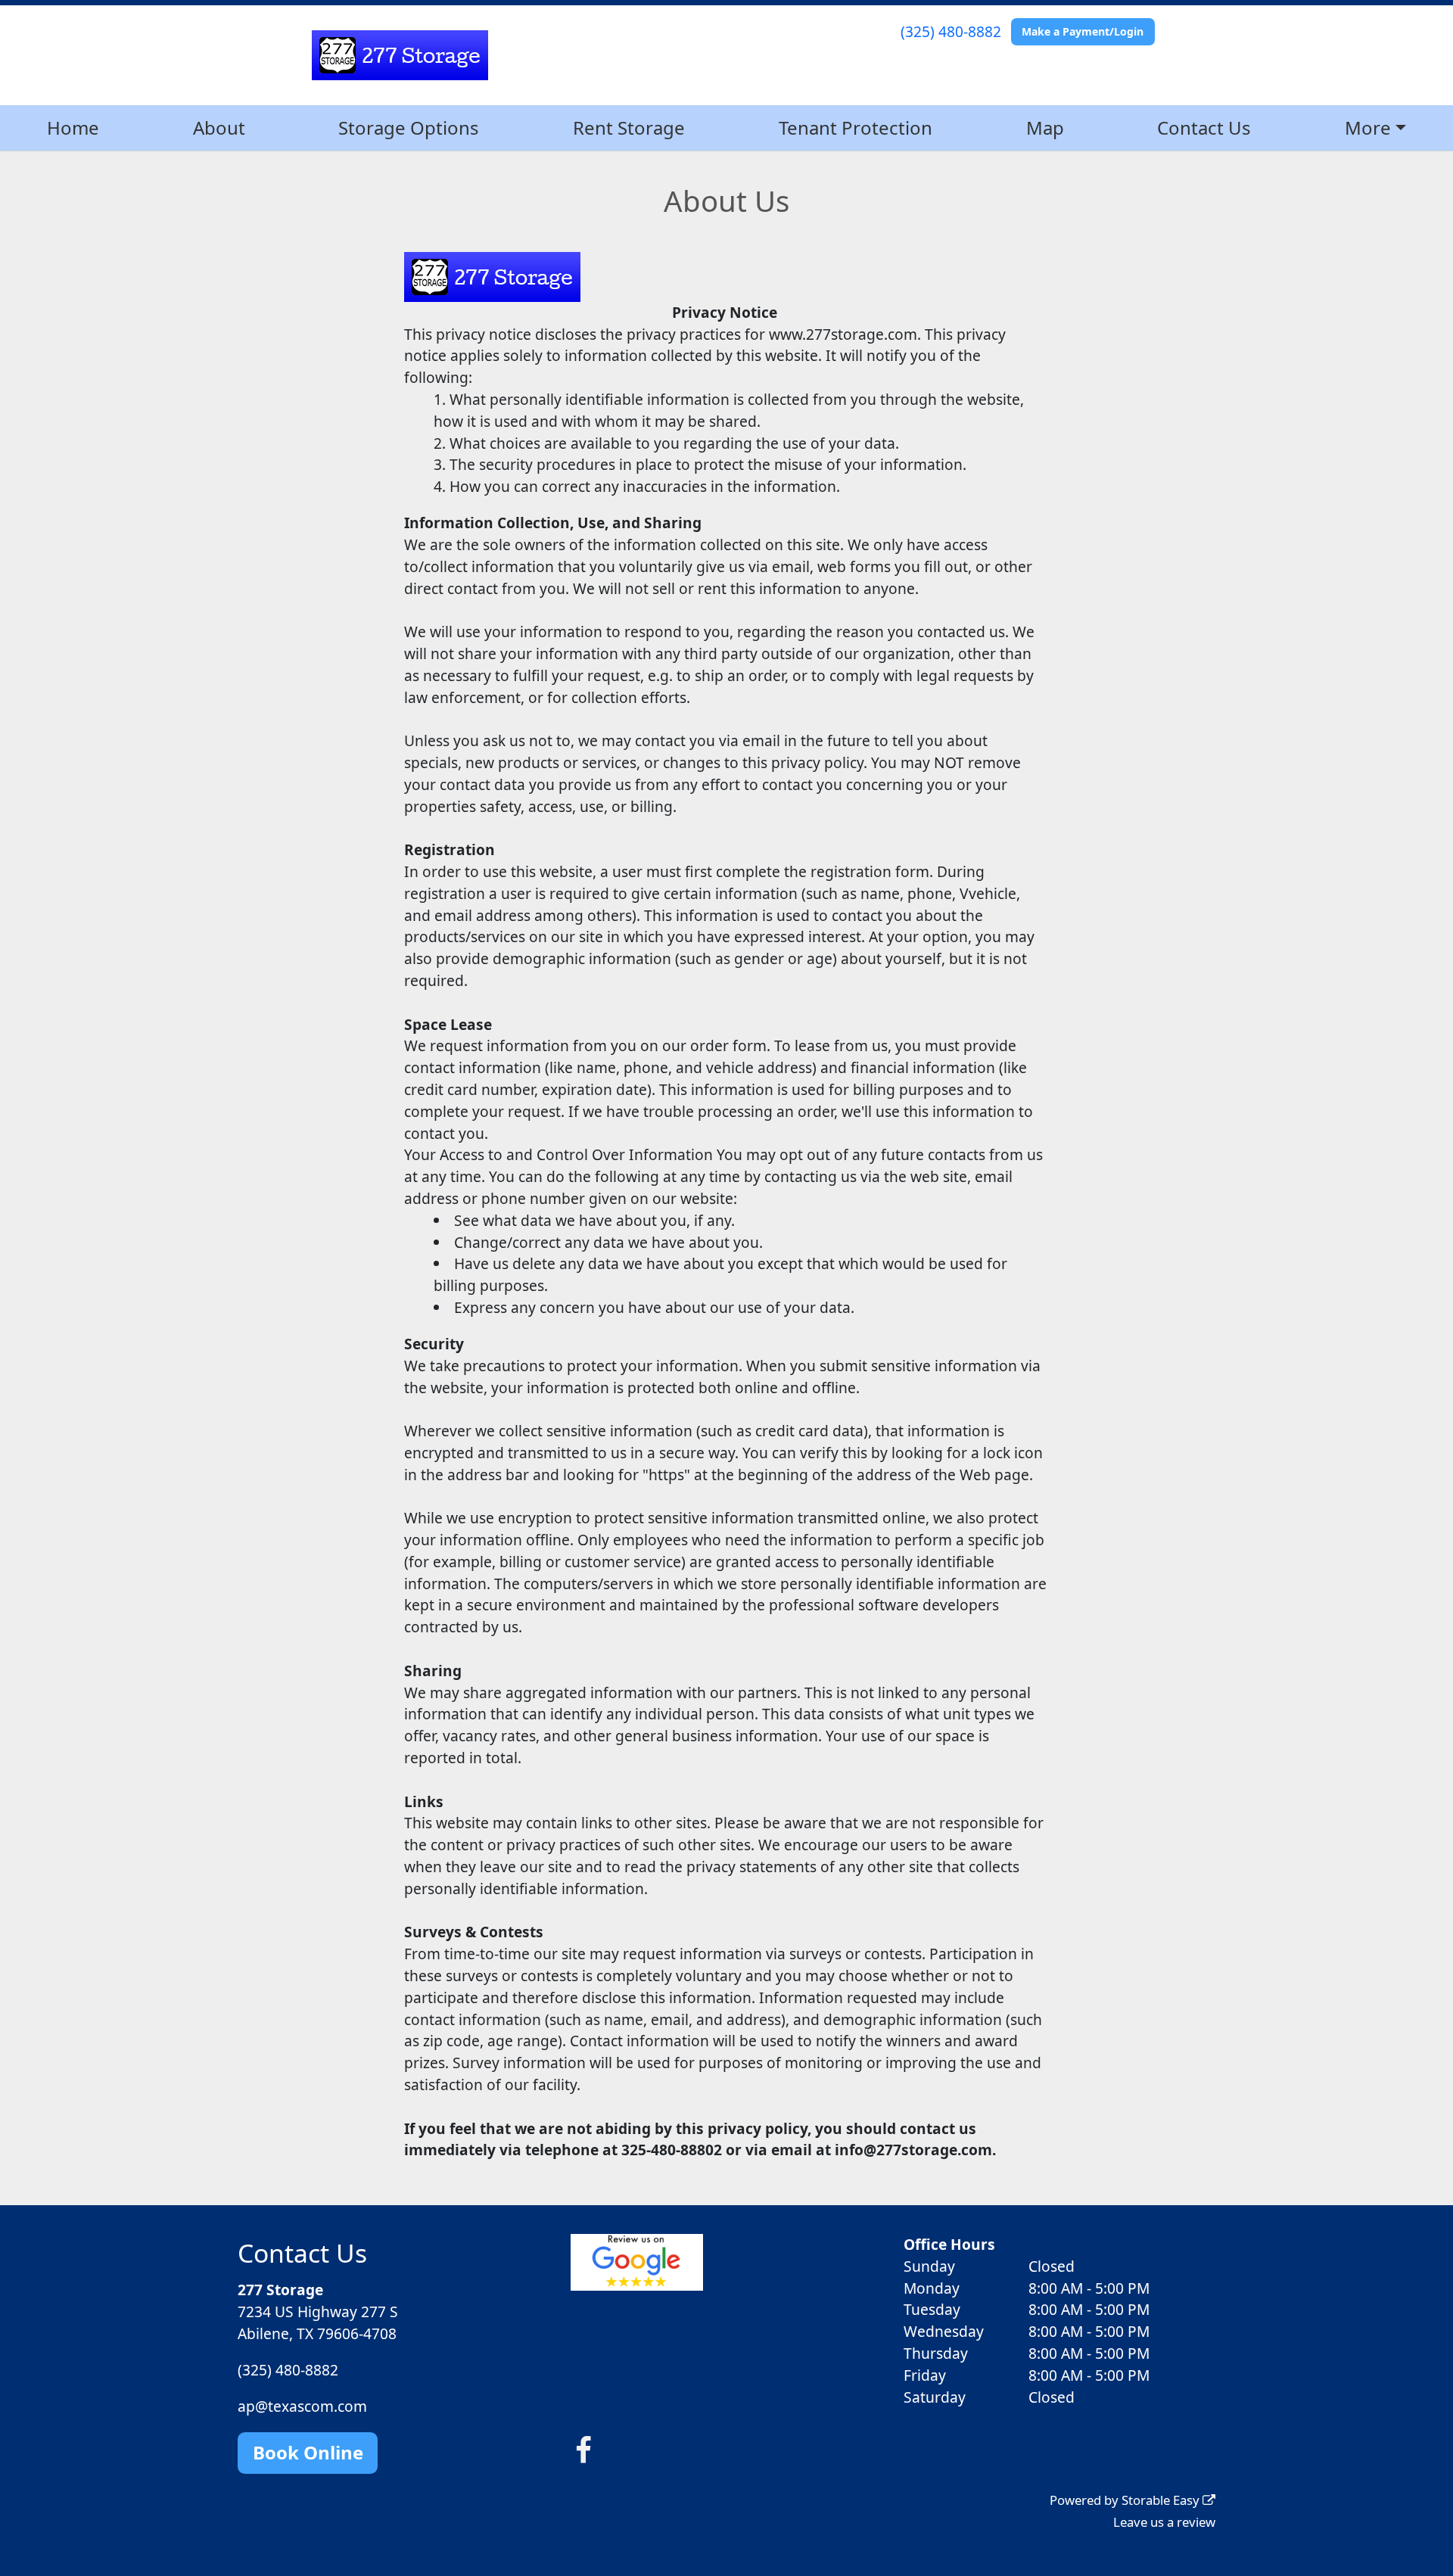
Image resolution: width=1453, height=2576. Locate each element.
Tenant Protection (856, 128)
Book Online (308, 2452)
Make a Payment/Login (1083, 31)
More (1368, 128)
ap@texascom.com (302, 2406)
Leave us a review (1164, 2522)
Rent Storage (629, 128)
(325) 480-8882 (951, 31)
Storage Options (409, 128)
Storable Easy (1162, 2500)
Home (73, 128)
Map (1045, 128)
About (219, 128)
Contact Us (1204, 128)
